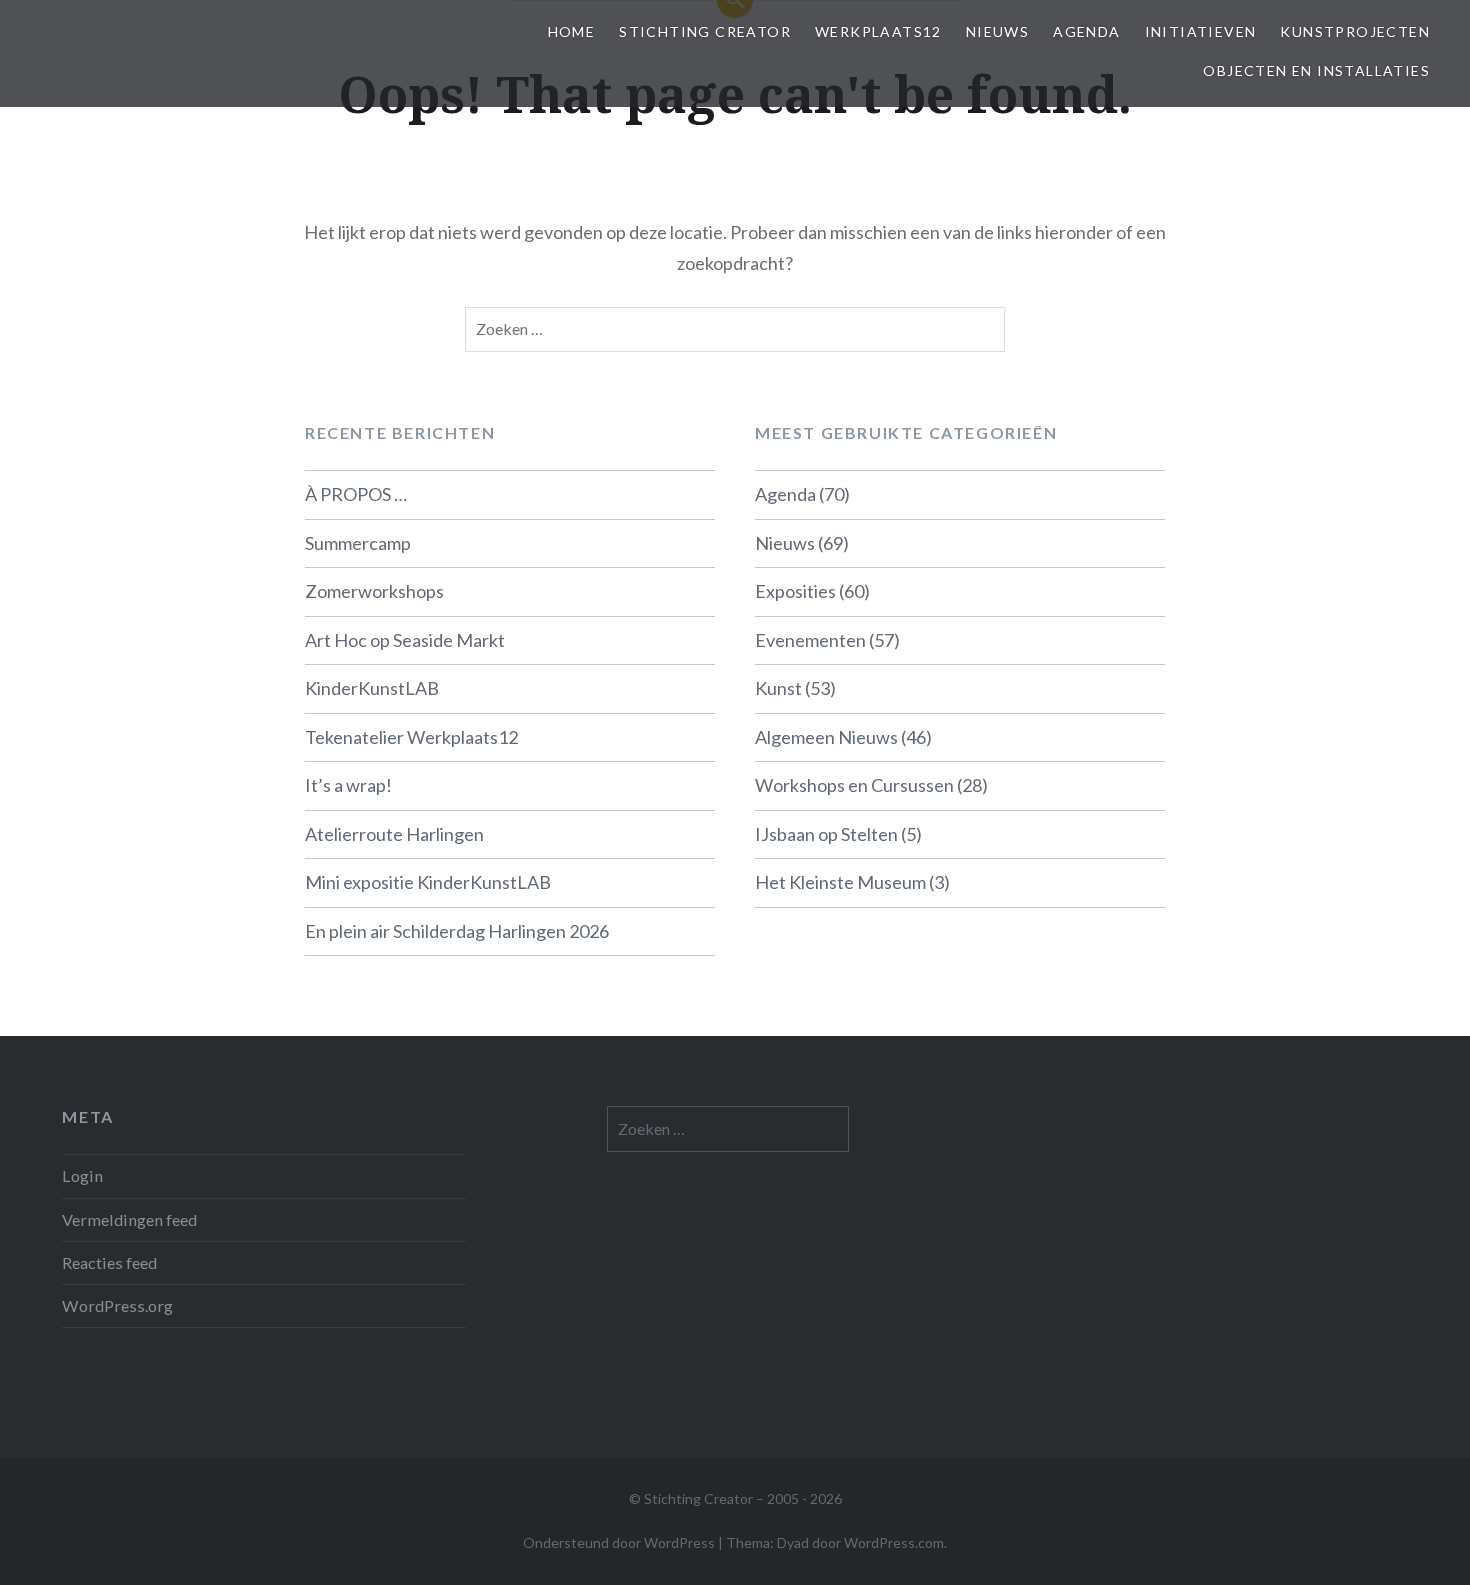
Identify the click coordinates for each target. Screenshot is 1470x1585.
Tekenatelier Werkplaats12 (411, 737)
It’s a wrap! (348, 785)
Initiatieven (1201, 31)
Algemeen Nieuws (826, 737)
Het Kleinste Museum (840, 882)
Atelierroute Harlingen (394, 834)
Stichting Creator (705, 31)
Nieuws (997, 31)
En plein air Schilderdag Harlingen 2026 (457, 931)
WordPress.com (894, 1542)
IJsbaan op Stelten (826, 834)
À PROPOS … (356, 494)
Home (572, 31)
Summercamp (358, 543)
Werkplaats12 (878, 31)
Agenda (1086, 31)
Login (82, 1175)
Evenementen (810, 640)
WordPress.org (117, 1305)
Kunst (778, 688)
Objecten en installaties (1316, 70)
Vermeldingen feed (129, 1219)
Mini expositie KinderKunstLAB (428, 882)
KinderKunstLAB (372, 688)
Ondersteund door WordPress (619, 1542)
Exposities (795, 591)
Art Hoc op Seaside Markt (405, 640)
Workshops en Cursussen (854, 785)
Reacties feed (109, 1262)
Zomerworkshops (374, 591)
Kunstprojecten (1355, 31)
